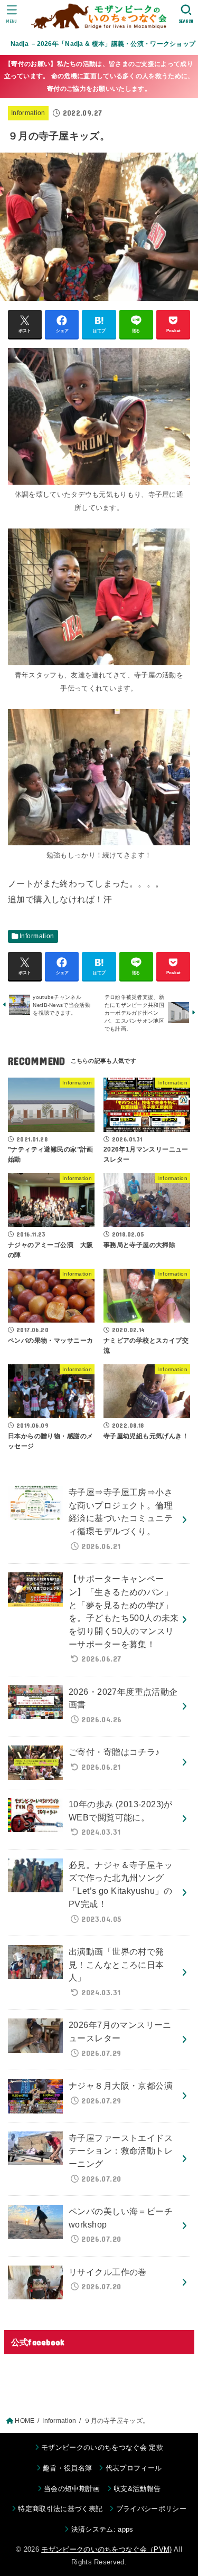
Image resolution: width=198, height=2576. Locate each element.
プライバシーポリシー (151, 2509)
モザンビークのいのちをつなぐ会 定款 (102, 2447)
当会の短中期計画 (72, 2489)
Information (28, 113)
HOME (25, 2421)
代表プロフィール (134, 2468)
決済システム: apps (102, 2529)
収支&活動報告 (137, 2489)
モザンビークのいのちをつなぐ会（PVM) (107, 2549)
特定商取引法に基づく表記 (60, 2509)
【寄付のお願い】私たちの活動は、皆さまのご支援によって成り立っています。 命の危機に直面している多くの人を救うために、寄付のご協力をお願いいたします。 (99, 76)
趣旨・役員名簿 (67, 2468)
